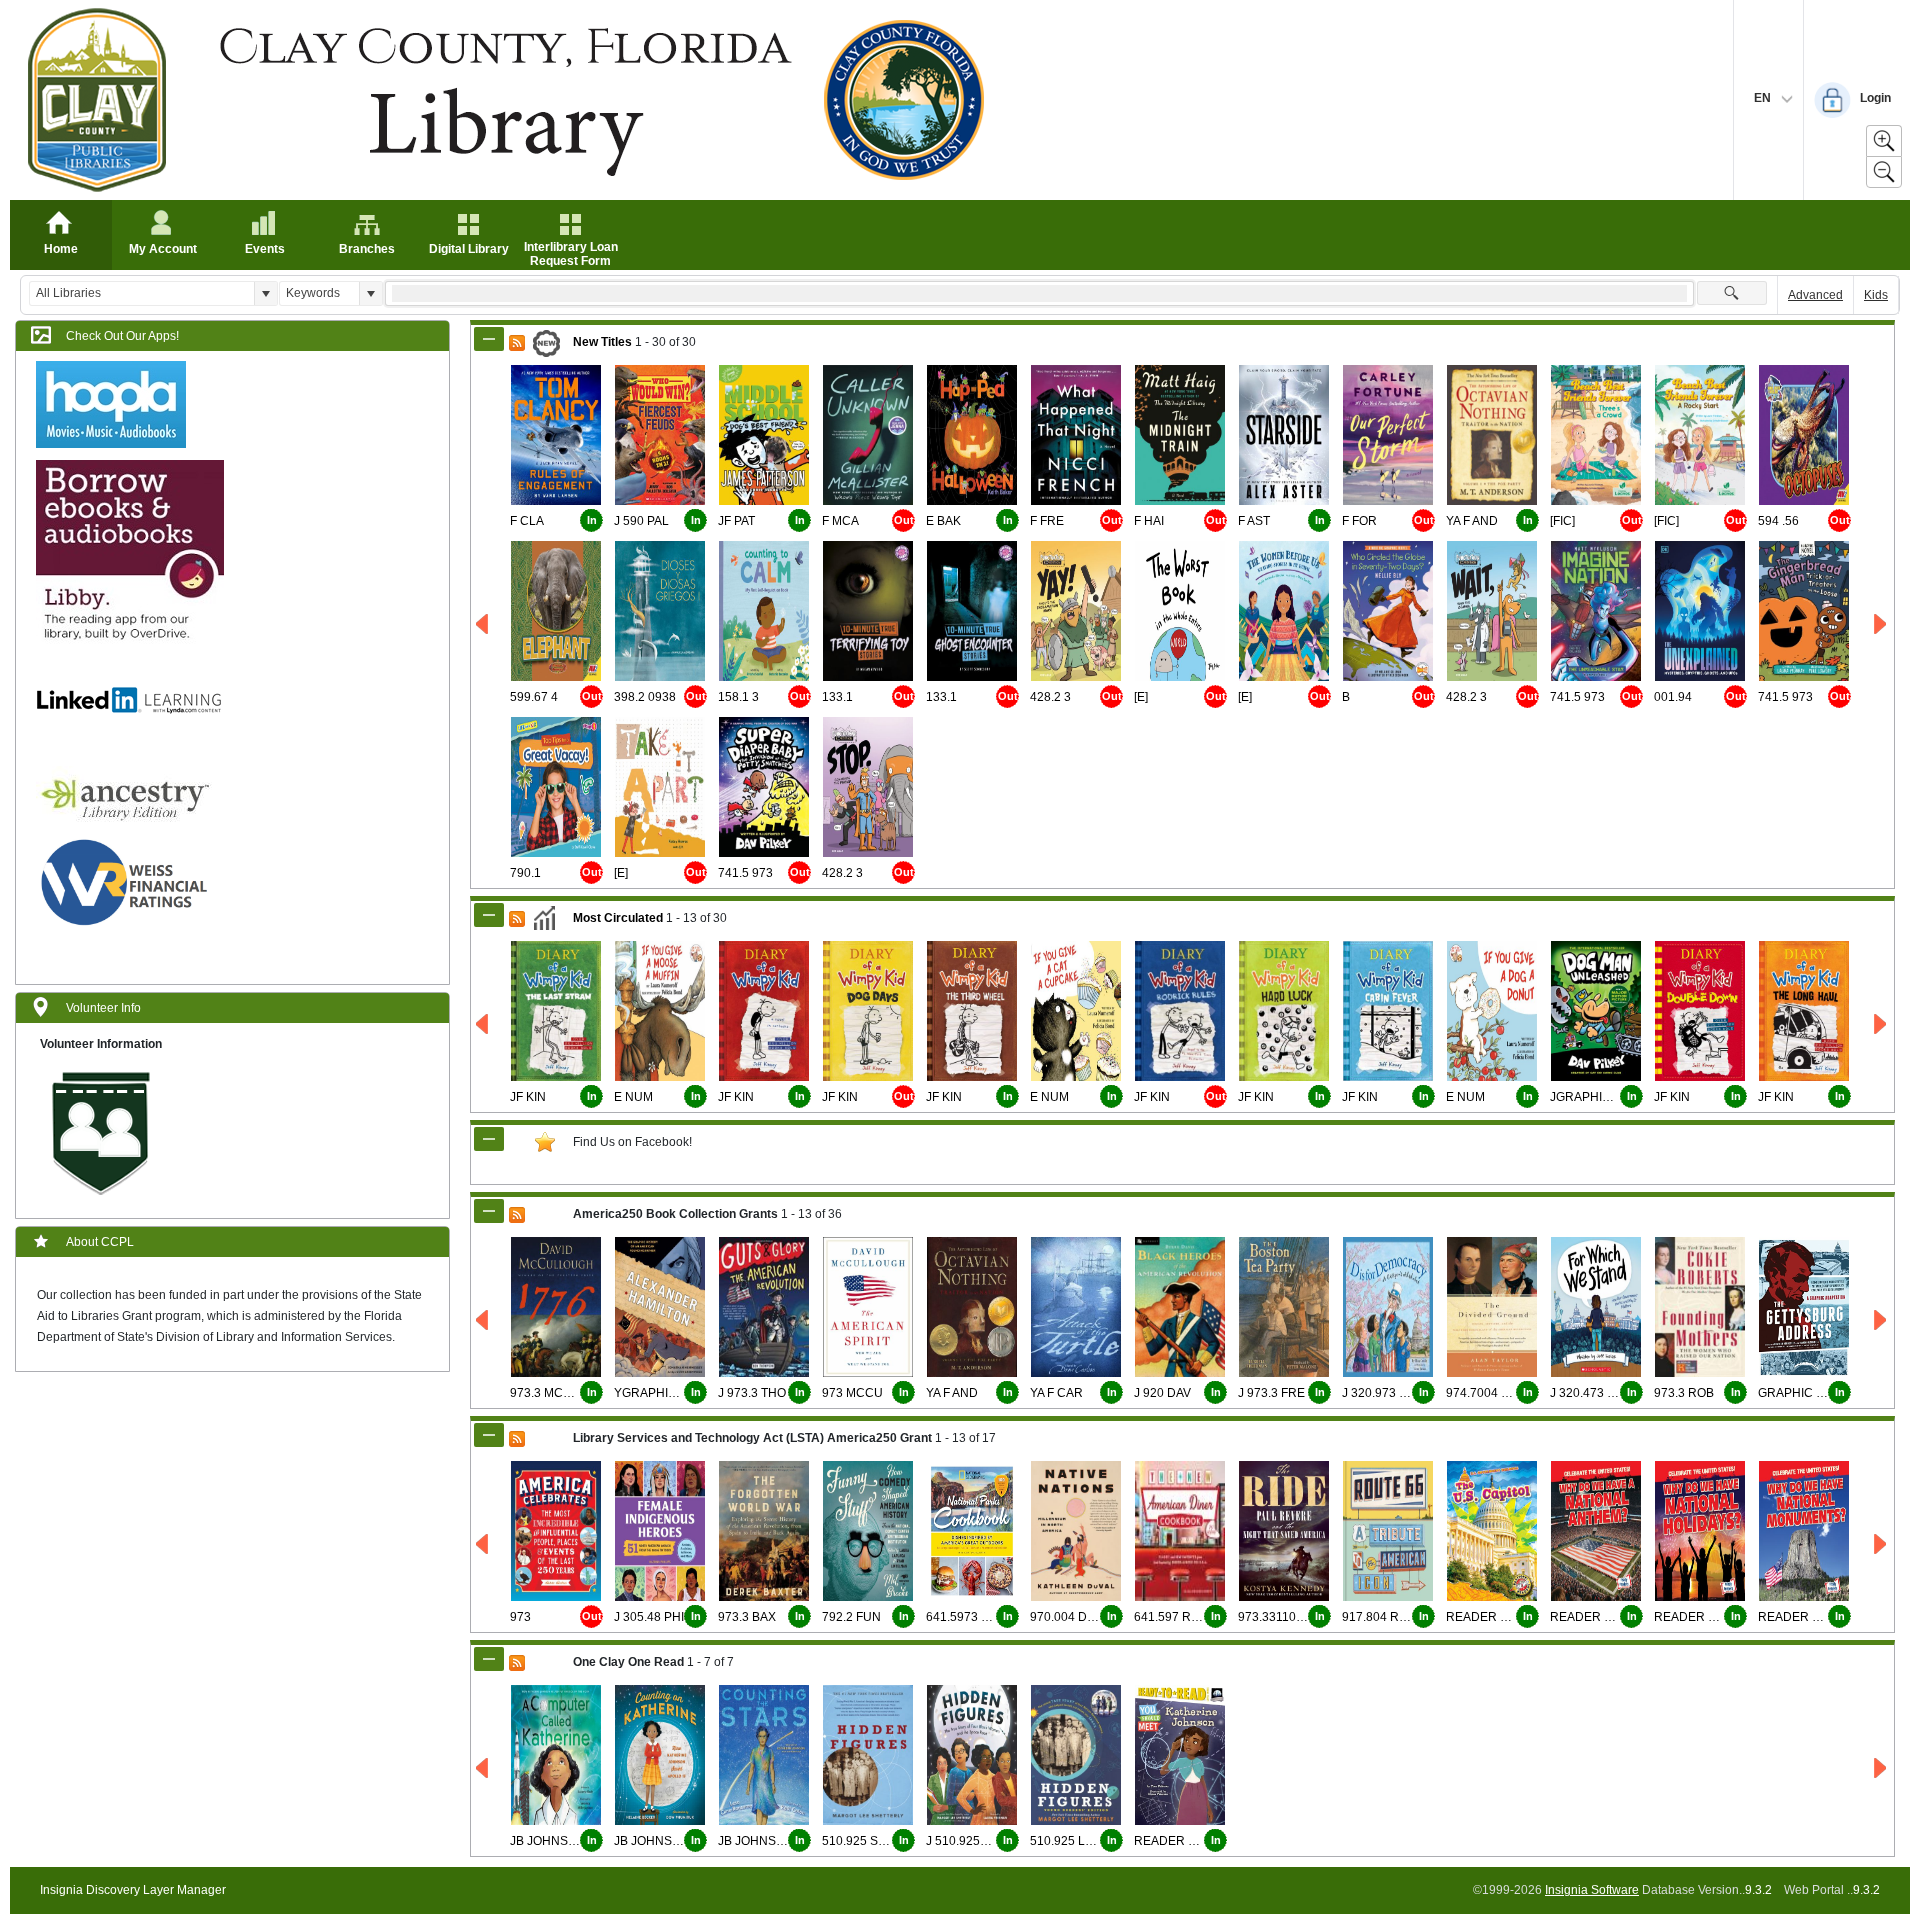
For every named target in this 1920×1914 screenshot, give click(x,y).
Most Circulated (618, 918)
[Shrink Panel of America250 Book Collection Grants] (489, 1211)
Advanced (1815, 295)
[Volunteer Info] (101, 1132)
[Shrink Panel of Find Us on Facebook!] (489, 1139)
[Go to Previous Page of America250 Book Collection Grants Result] (483, 1320)
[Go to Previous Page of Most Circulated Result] (483, 1024)
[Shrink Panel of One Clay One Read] (489, 1659)
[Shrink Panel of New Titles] (489, 339)
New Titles (602, 342)
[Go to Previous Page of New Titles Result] (483, 624)
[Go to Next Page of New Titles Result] (1881, 624)
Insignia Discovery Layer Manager (133, 1890)
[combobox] (142, 293)
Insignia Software (1592, 1890)
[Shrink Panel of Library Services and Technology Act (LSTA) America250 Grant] (489, 1435)
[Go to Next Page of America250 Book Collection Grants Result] (1881, 1320)
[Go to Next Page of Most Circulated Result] (1881, 1024)
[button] (265, 293)
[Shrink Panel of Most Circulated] (489, 915)
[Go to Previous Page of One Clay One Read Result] (483, 1768)
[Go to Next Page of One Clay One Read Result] (1881, 1768)
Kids (1876, 295)
